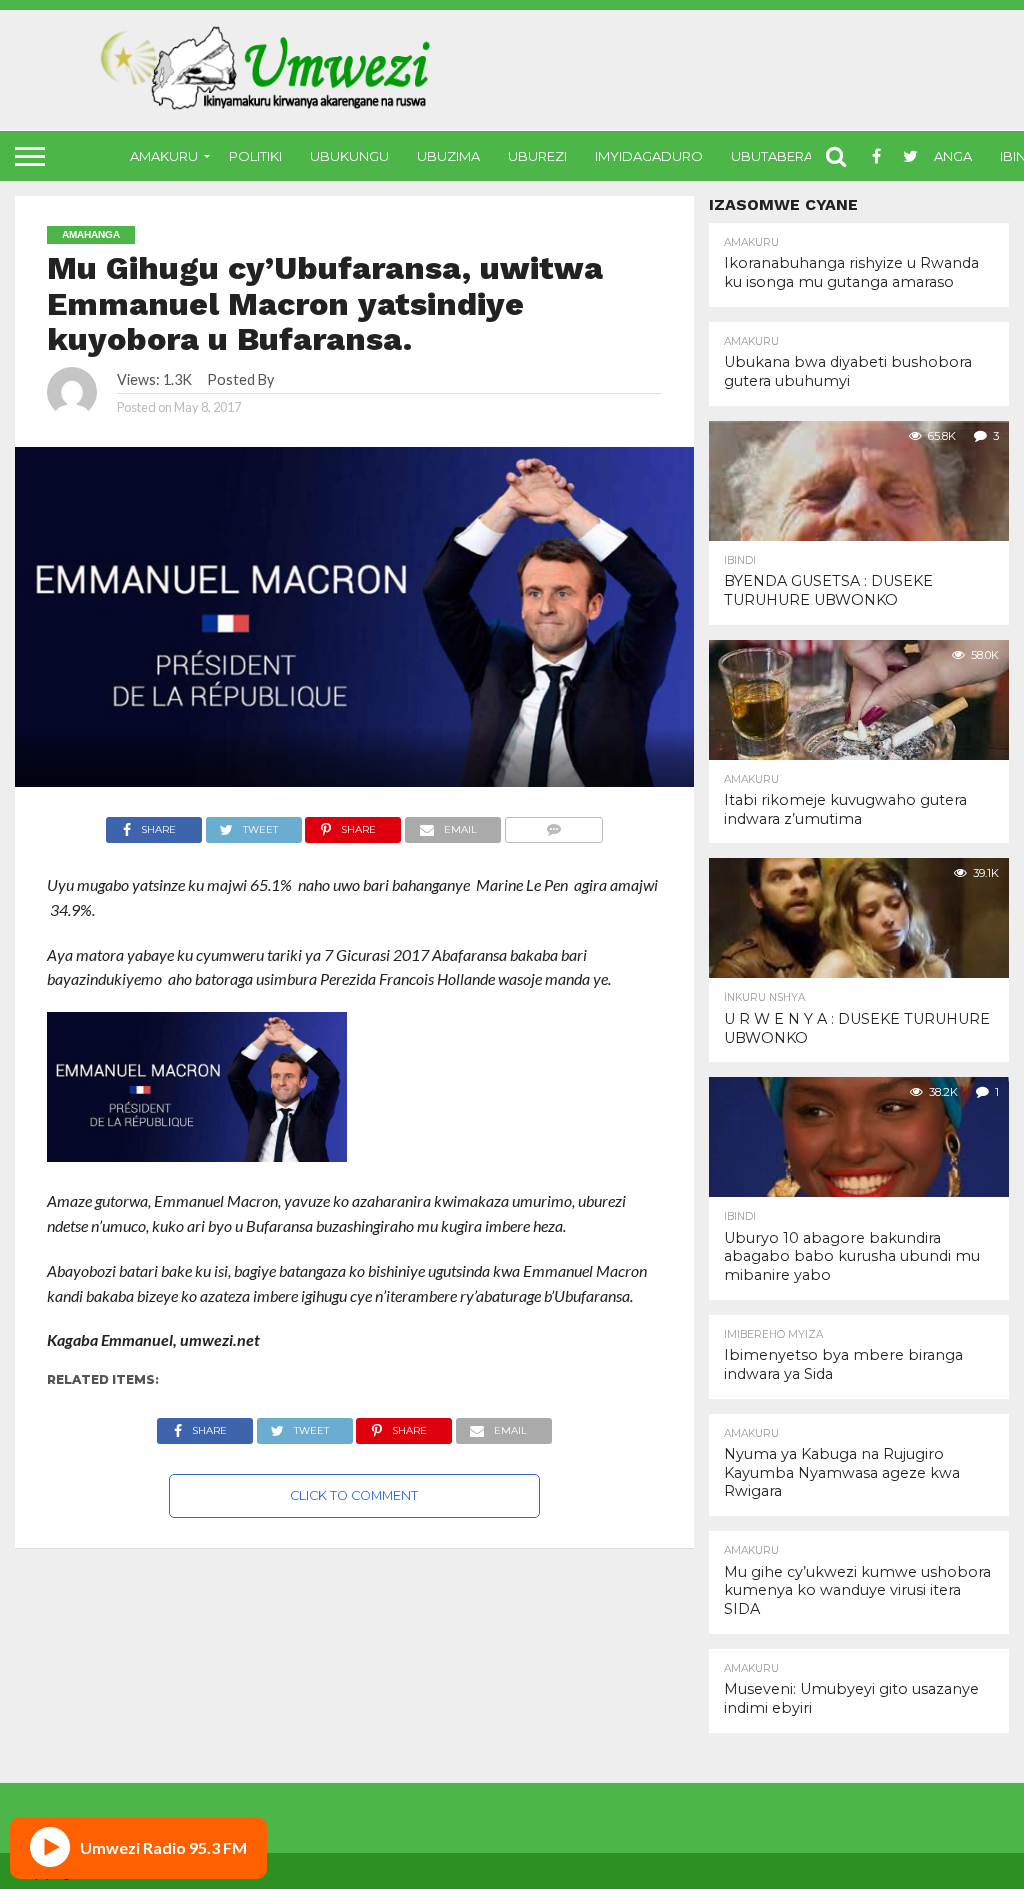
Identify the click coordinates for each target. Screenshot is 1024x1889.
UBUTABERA (772, 156)
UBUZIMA (448, 156)
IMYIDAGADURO (649, 156)
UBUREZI (537, 156)
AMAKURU (164, 156)
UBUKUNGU (349, 156)
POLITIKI (255, 156)
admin (295, 379)
